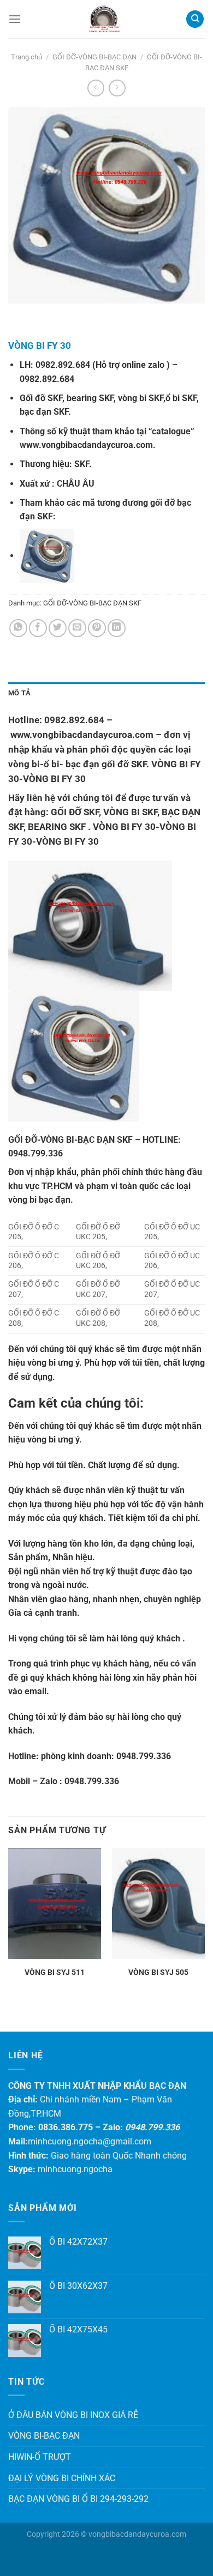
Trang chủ (26, 57)
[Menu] (15, 19)
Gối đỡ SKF (41, 398)
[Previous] (19, 314)
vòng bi (42, 1363)
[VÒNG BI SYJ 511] (55, 1904)
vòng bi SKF (141, 398)
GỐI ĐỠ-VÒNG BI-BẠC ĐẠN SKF (92, 603)
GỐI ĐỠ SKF (75, 812)
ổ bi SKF (181, 398)
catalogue (171, 431)
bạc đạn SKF (44, 412)
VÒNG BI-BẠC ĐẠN (44, 2436)
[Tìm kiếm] (195, 19)
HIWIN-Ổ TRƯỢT (40, 2457)
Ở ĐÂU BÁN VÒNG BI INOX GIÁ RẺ (73, 2415)
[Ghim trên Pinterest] (97, 628)
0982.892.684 (63, 365)
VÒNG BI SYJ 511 (55, 1972)
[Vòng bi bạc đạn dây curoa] (103, 19)
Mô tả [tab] (19, 693)
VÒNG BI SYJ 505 (158, 1972)
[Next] (49, 314)
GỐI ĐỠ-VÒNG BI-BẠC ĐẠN (94, 57)
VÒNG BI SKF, (131, 812)
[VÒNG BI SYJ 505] (158, 1904)
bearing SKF (90, 398)
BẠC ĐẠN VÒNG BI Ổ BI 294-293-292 (78, 2499)
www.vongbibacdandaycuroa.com (86, 445)
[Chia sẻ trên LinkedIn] (117, 628)
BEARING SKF (57, 827)
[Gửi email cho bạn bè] (77, 628)
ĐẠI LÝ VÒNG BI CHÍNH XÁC (62, 2478)
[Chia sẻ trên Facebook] (38, 628)
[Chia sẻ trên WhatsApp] (18, 628)
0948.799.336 (144, 1756)
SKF (82, 464)
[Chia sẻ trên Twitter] (58, 628)
